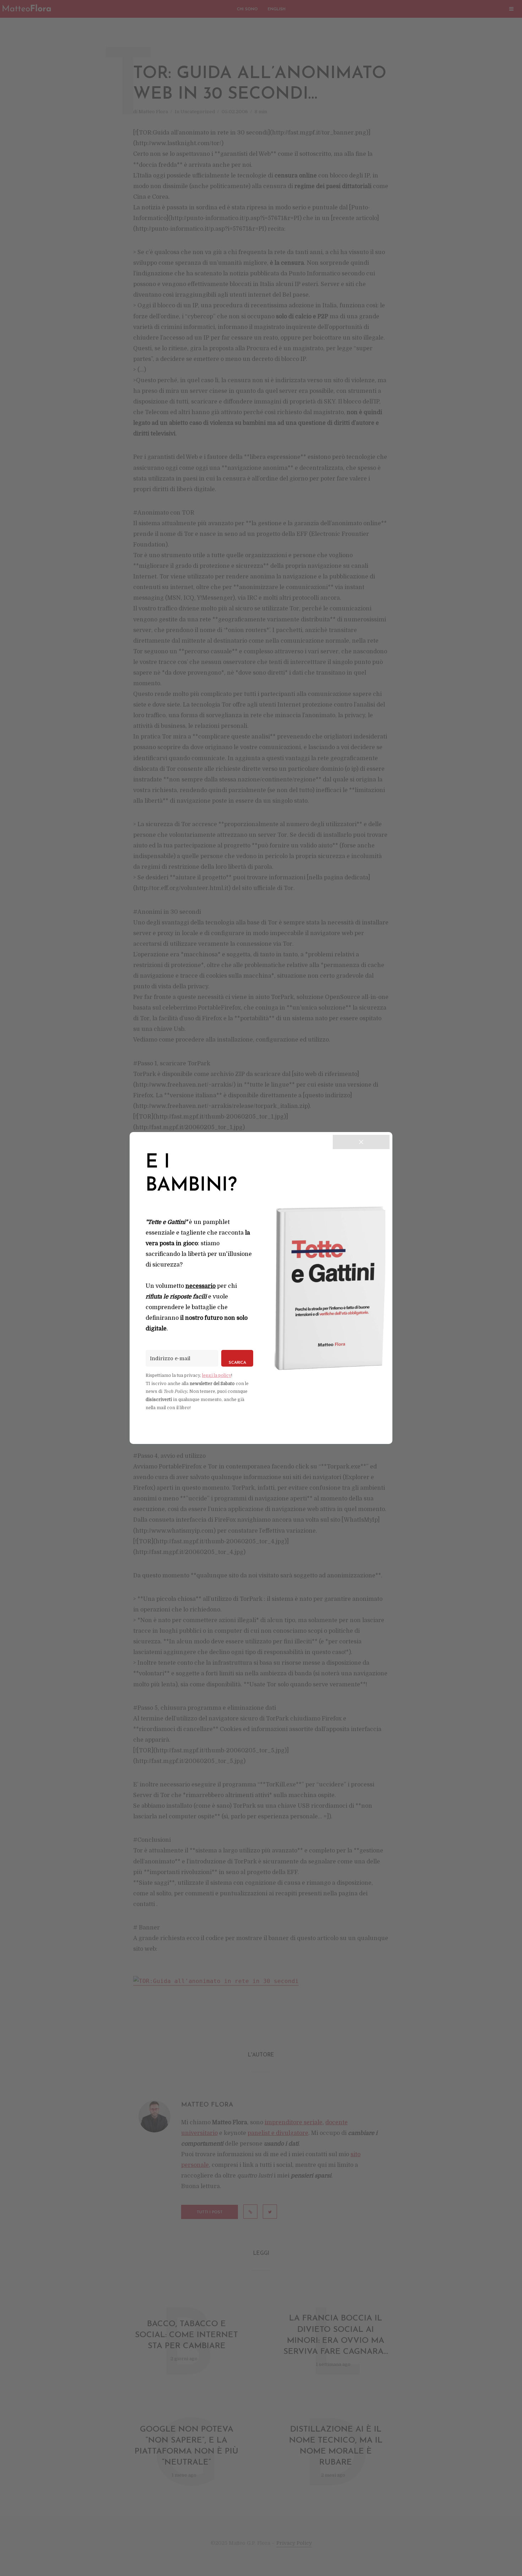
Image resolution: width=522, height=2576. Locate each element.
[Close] (361, 1142)
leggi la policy (217, 1375)
